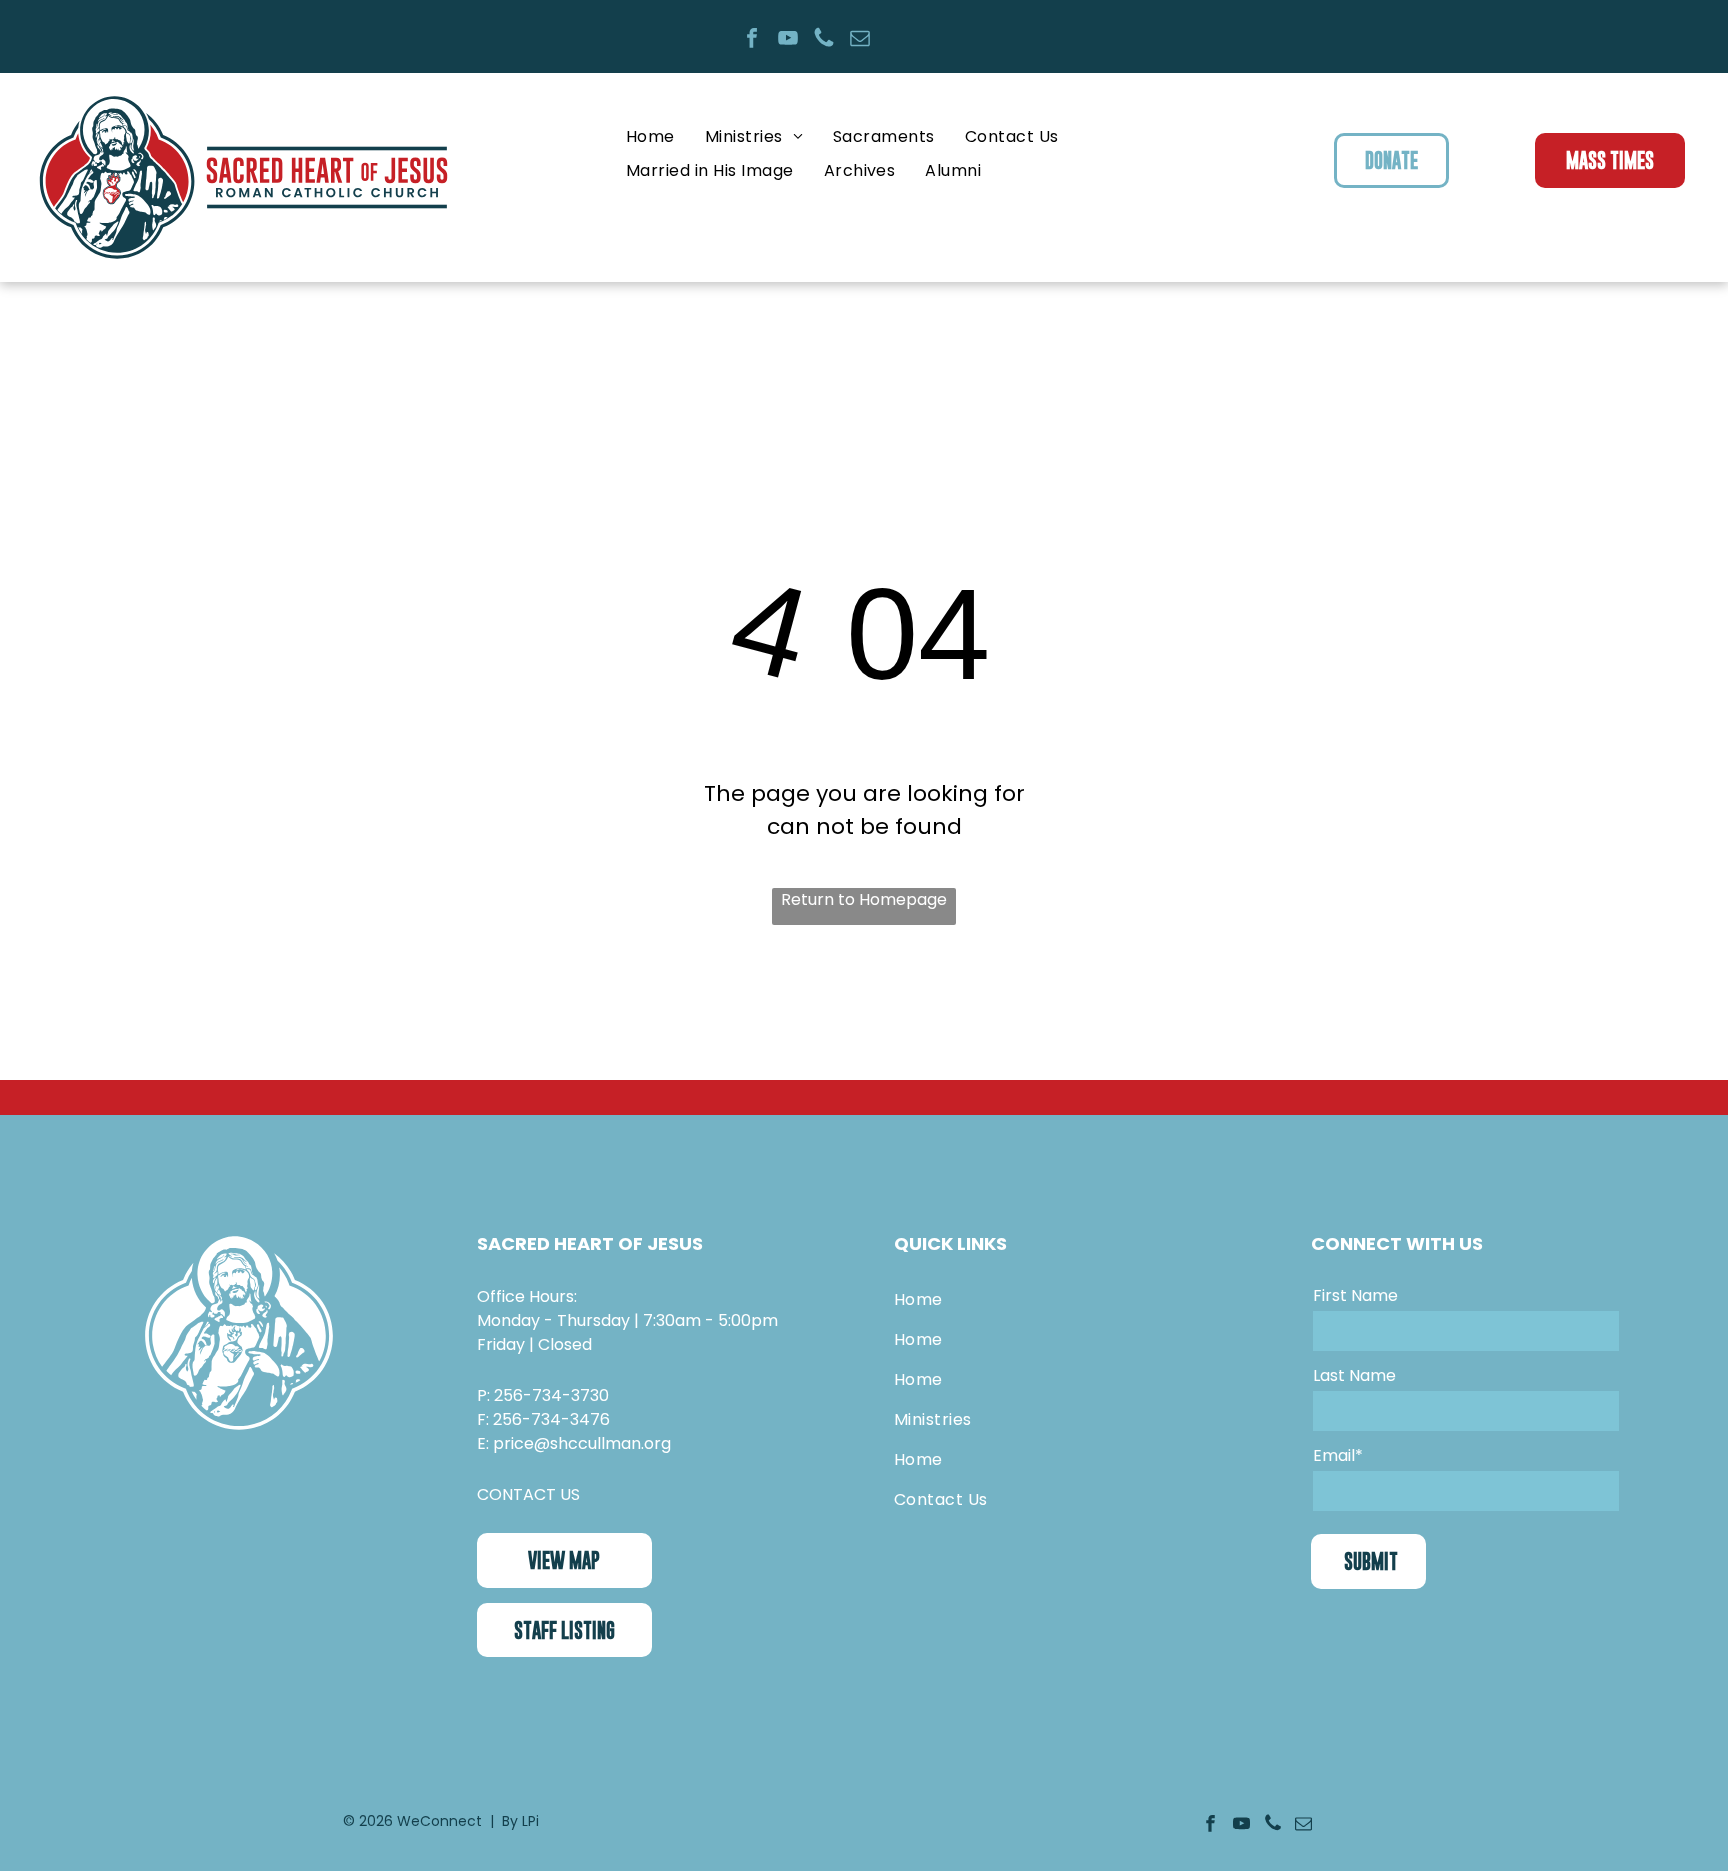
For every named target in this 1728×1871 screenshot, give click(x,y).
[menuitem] (650, 136)
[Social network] (824, 40)
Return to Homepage (864, 899)
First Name (1355, 1295)
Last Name (1354, 1375)
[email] (860, 40)
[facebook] (752, 40)
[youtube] (788, 40)
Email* (1338, 1455)
